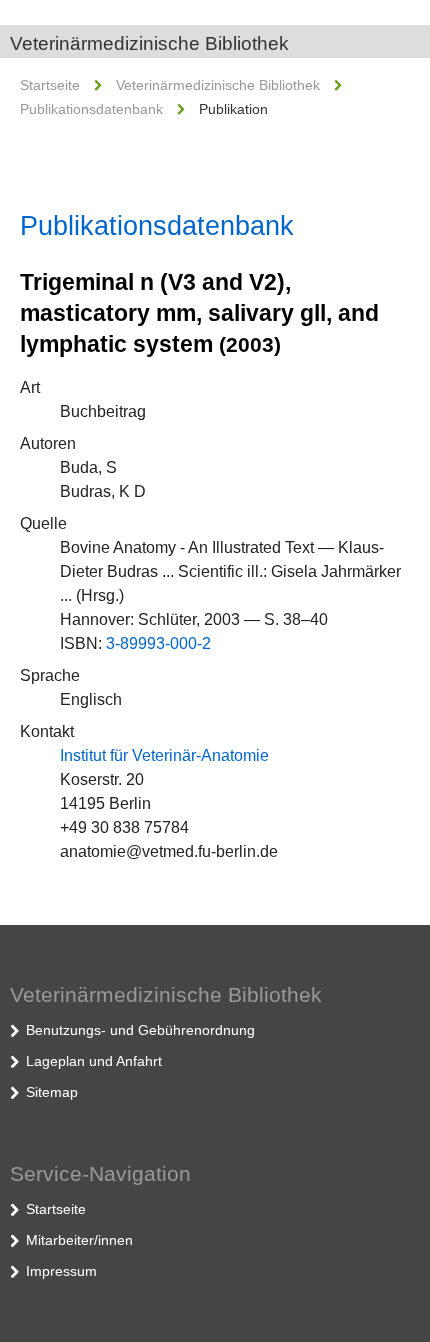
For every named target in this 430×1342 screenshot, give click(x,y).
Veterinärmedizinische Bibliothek (149, 43)
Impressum (61, 1271)
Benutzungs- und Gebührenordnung (140, 1030)
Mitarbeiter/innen (79, 1240)
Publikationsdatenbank (91, 109)
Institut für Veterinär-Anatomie (164, 755)
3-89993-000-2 (158, 643)
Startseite (50, 85)
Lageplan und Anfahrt (94, 1061)
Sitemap (52, 1092)
